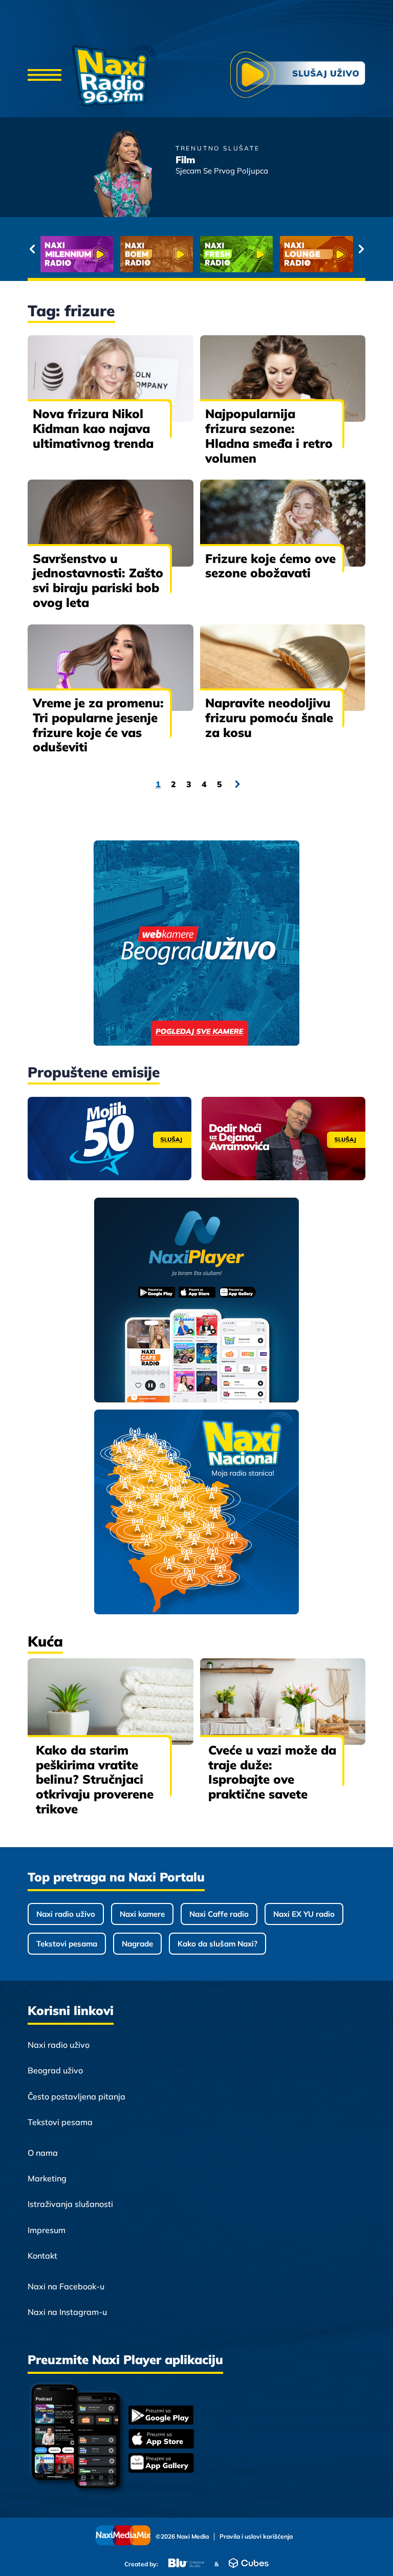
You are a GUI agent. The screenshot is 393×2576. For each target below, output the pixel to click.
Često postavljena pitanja (77, 2096)
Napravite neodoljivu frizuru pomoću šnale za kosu (269, 718)
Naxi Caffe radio (219, 1914)
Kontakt (42, 2256)
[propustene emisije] (110, 1139)
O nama (43, 2153)
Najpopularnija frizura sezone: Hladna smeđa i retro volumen (269, 436)
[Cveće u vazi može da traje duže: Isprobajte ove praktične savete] (283, 1702)
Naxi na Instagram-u (67, 2312)
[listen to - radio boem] (121, 254)
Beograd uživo (55, 2070)
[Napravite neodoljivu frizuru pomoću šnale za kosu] (283, 668)
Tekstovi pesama (67, 1944)
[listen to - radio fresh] (201, 254)
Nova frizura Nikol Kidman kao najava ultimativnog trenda (93, 428)
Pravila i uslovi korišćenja (256, 2537)
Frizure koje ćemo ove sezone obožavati (270, 566)
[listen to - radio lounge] (281, 254)
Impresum (47, 2230)
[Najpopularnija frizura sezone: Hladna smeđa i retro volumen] (283, 378)
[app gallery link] (161, 2464)
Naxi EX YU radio (304, 1914)
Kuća (45, 1641)
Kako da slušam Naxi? (217, 1944)
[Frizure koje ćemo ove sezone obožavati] (283, 523)
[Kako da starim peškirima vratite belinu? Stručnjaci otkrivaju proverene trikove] (111, 1702)
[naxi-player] (197, 1301)
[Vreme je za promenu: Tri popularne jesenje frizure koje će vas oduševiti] (111, 668)
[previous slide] (32, 249)
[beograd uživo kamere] (196, 944)
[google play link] (161, 2416)
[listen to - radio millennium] (41, 254)
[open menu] (45, 76)
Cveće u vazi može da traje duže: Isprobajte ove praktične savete (272, 1772)
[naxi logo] (114, 76)
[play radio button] (298, 76)
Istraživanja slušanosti (70, 2204)
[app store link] (161, 2440)
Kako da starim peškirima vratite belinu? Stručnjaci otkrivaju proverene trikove (95, 1779)
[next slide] (361, 249)
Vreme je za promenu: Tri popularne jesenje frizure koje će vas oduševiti (98, 725)
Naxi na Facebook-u (66, 2286)
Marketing (47, 2178)
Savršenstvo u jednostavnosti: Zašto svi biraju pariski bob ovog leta (98, 580)
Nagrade (137, 1944)
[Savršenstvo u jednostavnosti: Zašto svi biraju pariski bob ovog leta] (111, 523)
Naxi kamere (142, 1914)
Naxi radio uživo (66, 1914)
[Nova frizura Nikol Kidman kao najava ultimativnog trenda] (111, 378)
